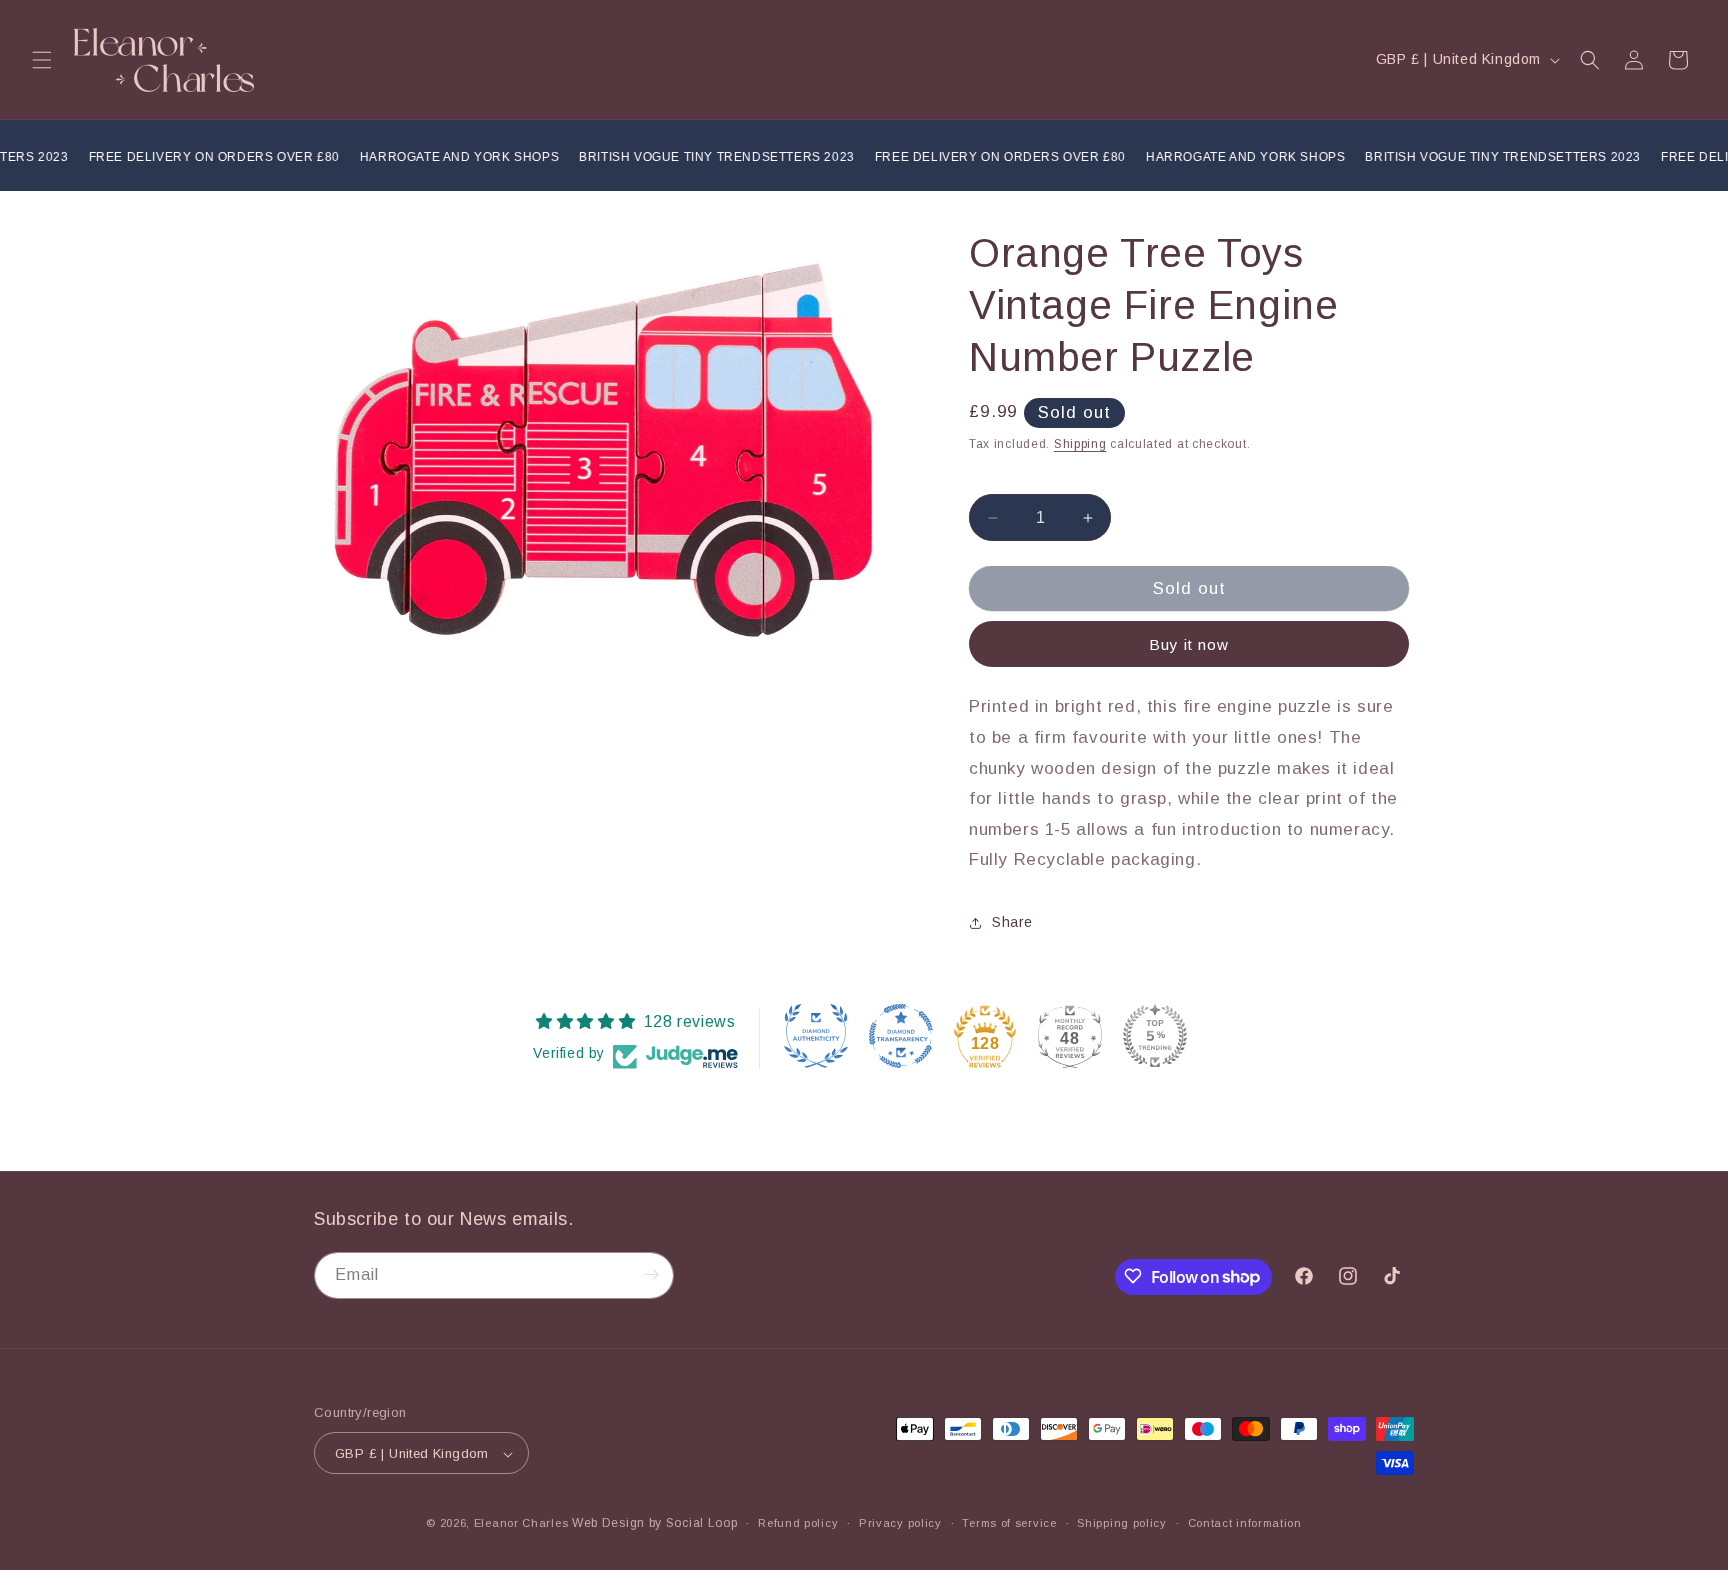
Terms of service (1009, 1523)
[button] (42, 60)
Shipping (1080, 444)
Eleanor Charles (521, 1524)
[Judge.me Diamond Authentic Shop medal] (816, 1036)
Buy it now (1189, 644)
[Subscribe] (651, 1274)
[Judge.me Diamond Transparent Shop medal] (901, 1036)
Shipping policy (1122, 1523)
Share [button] (1012, 922)
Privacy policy (900, 1523)
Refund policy (798, 1523)
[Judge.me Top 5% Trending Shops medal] (1155, 1036)
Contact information (1245, 1523)
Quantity (995, 478)
